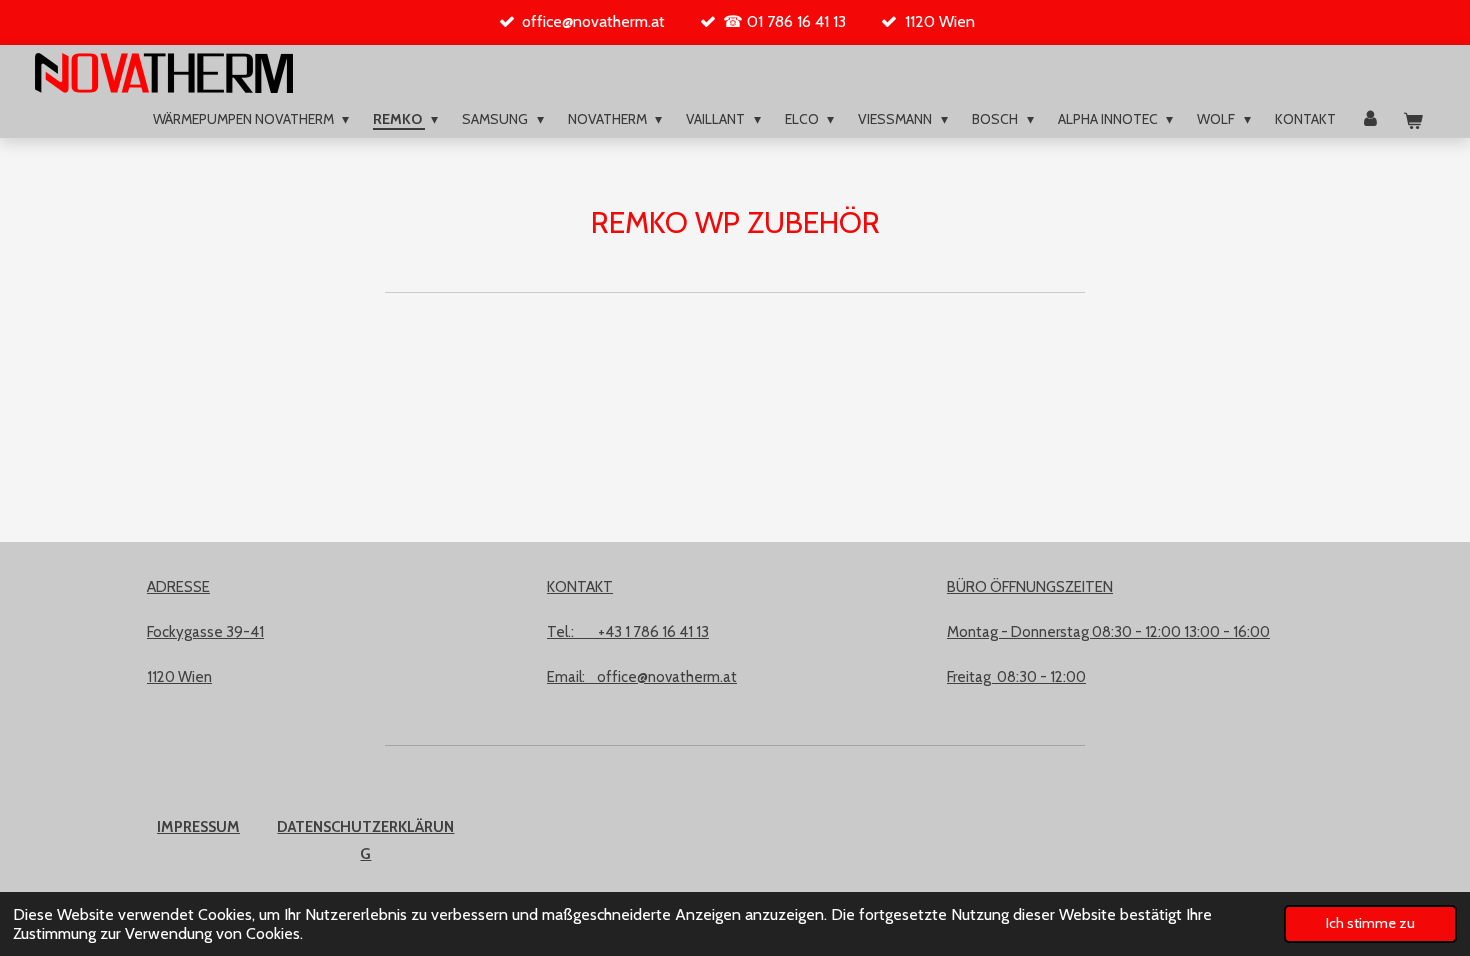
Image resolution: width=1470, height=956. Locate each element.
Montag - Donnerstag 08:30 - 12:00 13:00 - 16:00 (1108, 632)
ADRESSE (178, 587)
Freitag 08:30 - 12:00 (1016, 677)
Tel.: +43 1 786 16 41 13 (628, 632)
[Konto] (1370, 119)
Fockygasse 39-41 (205, 632)
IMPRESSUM (198, 827)
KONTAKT (580, 587)
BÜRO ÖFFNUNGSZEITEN (1030, 587)
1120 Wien (179, 677)
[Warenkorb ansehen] (1413, 121)
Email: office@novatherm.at (642, 677)
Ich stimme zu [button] (1370, 923)
